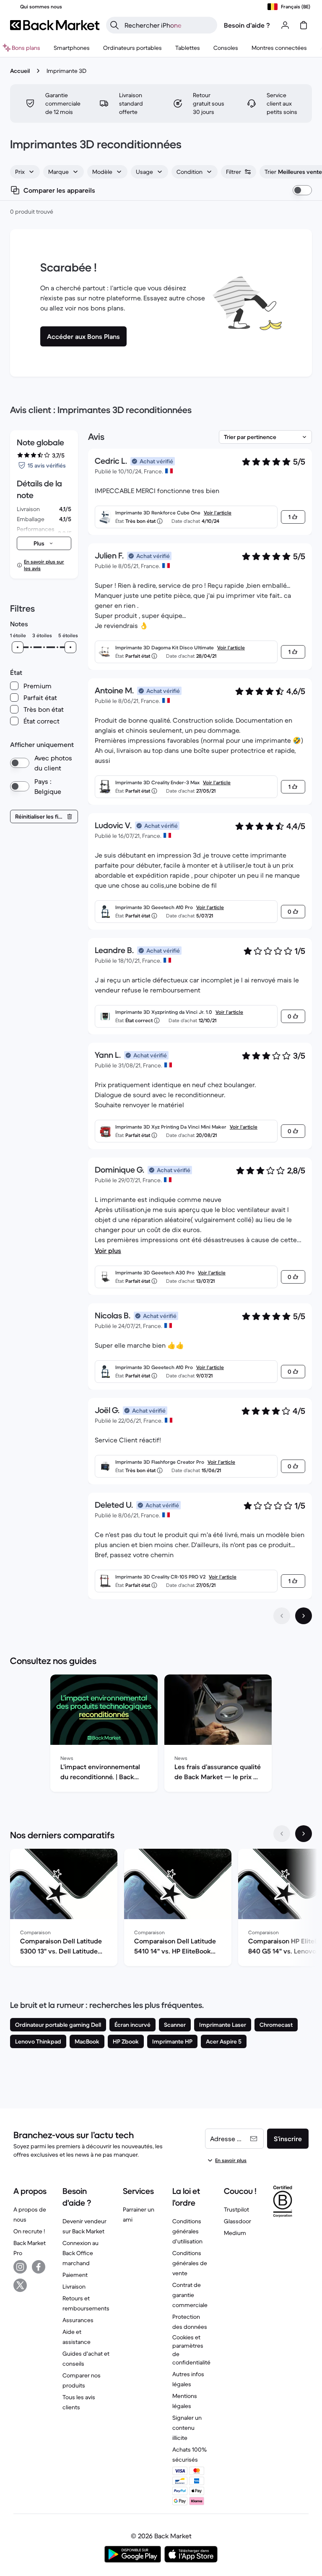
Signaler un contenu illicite (187, 2428)
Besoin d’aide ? (247, 25)
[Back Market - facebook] (39, 2267)
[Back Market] (55, 25)
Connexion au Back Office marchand (80, 2253)
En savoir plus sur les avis (44, 565)
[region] (161, 1735)
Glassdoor (238, 2221)
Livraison (74, 2287)
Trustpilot (236, 2209)
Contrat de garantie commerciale (190, 2295)
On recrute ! (29, 2231)
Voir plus (108, 1251)
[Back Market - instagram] (20, 2267)
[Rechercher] (114, 25)
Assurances (78, 2320)
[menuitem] (72, 48)
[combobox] (25, 172)
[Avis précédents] (282, 1616)
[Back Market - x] (20, 2285)
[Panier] (304, 25)
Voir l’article (218, 513)
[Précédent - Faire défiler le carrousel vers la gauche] (282, 1834)
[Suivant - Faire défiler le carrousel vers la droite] (304, 1834)
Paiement (75, 2275)
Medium (235, 2233)
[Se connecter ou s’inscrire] (285, 25)
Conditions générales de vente (190, 2263)
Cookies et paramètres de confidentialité (191, 2350)
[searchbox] (168, 25)
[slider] (18, 647)
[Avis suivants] (304, 1616)
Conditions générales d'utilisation (187, 2231)
